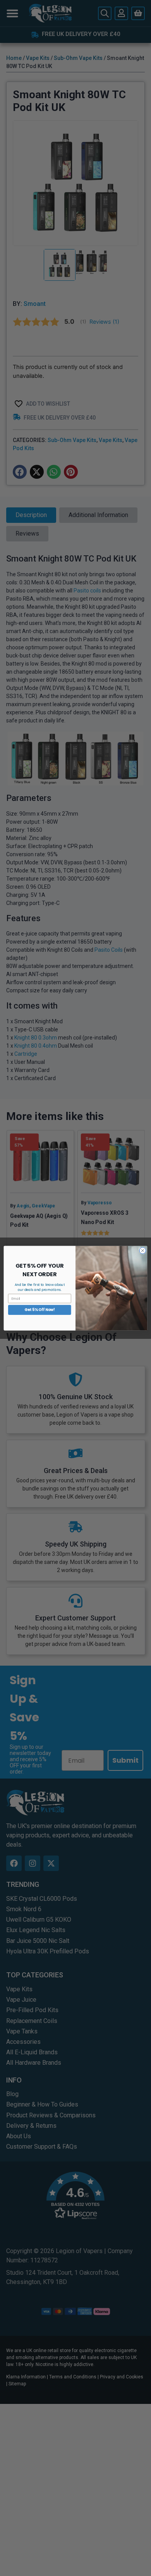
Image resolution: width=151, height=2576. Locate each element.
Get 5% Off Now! (39, 1310)
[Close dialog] (143, 1250)
